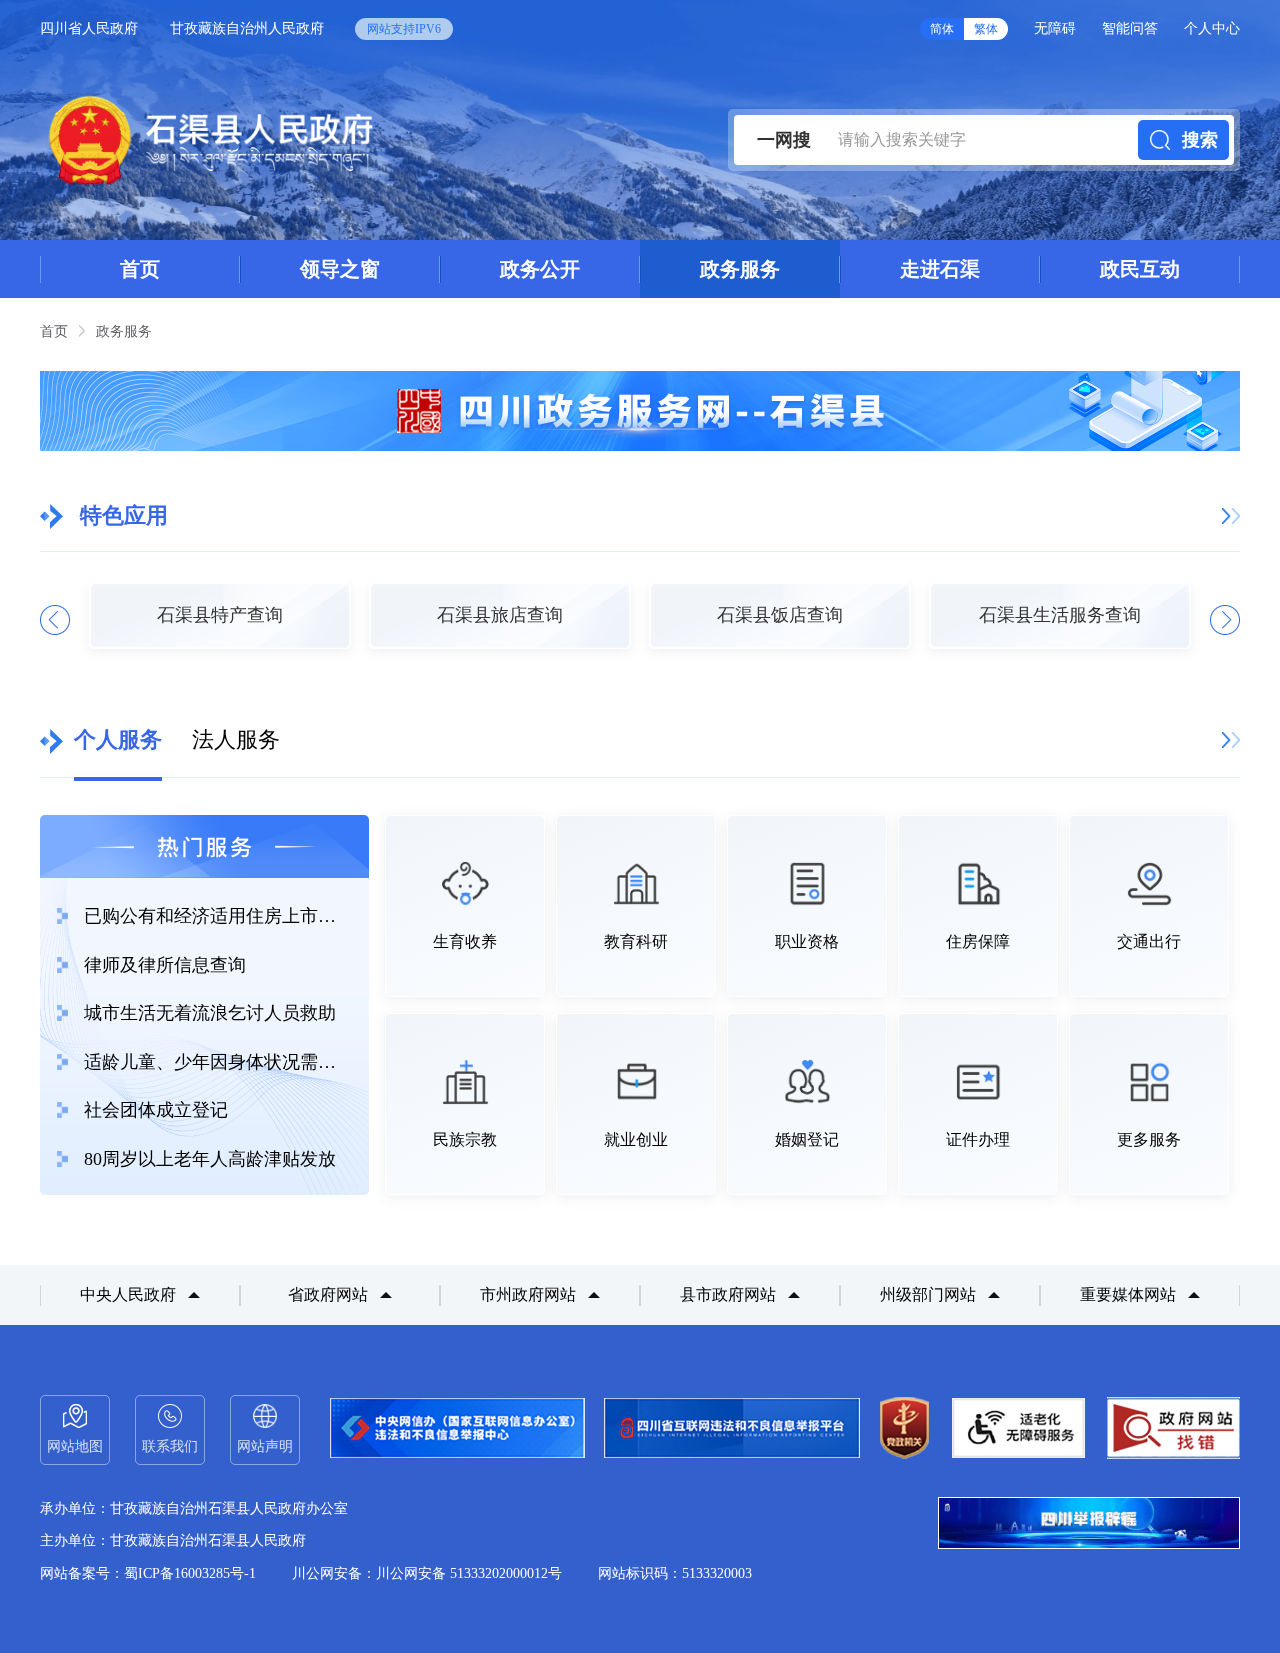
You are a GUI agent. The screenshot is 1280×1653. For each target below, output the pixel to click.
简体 (942, 29)
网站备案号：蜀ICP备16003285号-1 (148, 1573)
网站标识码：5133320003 (675, 1573)
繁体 (986, 29)
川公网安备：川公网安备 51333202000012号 (427, 1573)
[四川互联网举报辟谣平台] (1089, 1525)
